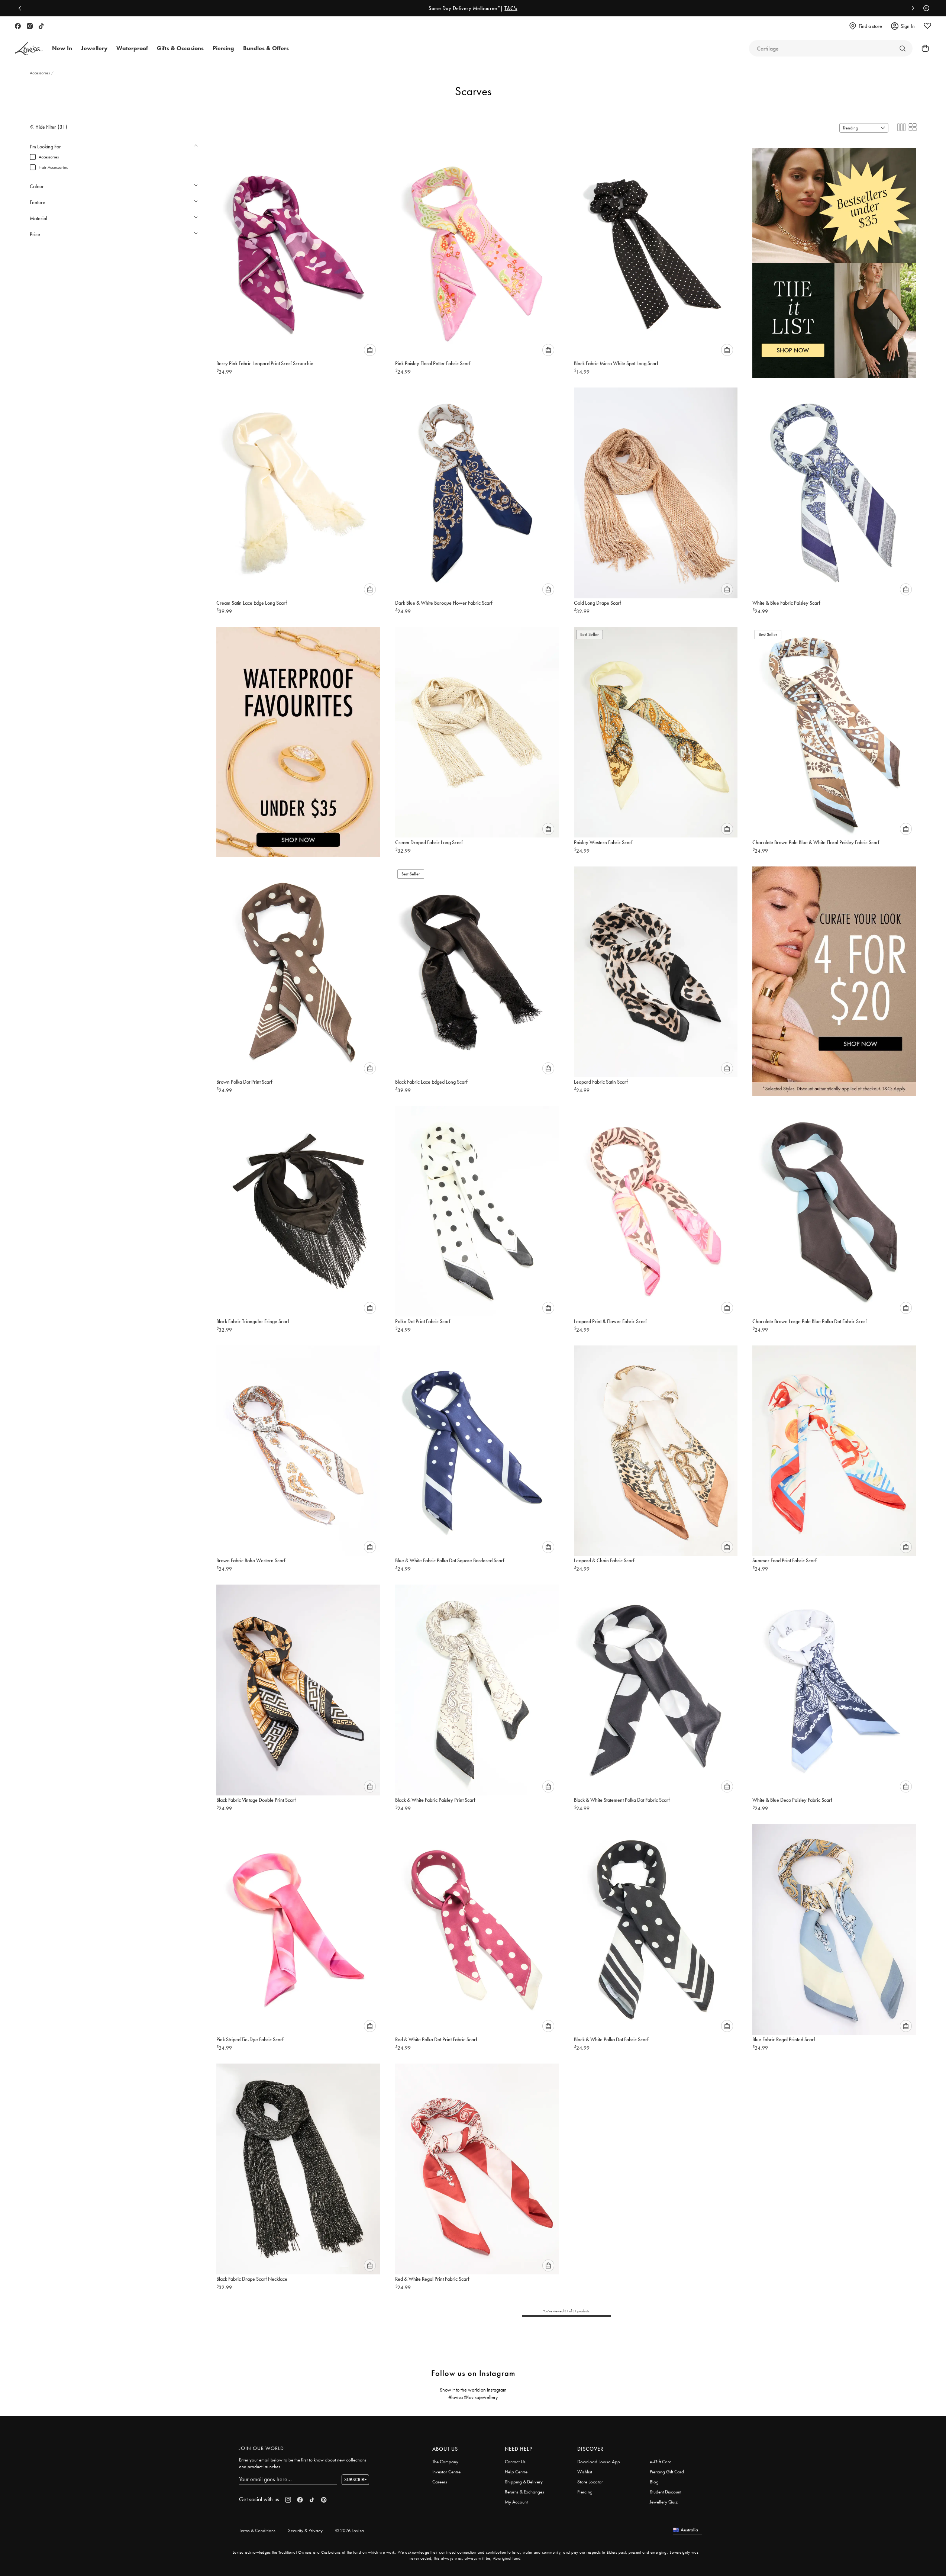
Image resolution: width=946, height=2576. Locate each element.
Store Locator (590, 2482)
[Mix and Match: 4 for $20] (834, 974)
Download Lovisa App (599, 2462)
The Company (445, 2462)
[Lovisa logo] (29, 49)
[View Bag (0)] (923, 48)
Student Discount (666, 2492)
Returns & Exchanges (524, 2492)
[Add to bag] (370, 350)
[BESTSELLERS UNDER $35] (834, 255)
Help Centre (516, 2472)
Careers (440, 2482)
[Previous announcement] (22, 8)
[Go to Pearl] (903, 48)
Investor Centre (446, 2472)
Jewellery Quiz (664, 2502)
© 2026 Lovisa (350, 2530)
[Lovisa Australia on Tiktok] (41, 26)
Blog (654, 2482)
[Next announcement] (911, 8)
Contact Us (515, 2462)
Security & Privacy (305, 2530)
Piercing (585, 2492)
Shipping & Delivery (524, 2482)
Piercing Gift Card (667, 2472)
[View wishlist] (927, 26)
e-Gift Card (661, 2462)
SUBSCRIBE (355, 2479)
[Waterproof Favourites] (298, 734)
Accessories (40, 73)
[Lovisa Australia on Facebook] (18, 26)
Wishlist (585, 2472)
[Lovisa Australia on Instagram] (30, 26)
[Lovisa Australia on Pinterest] (324, 2500)
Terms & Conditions (257, 2530)
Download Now (499, 8)
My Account (516, 2502)
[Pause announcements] (924, 8)
